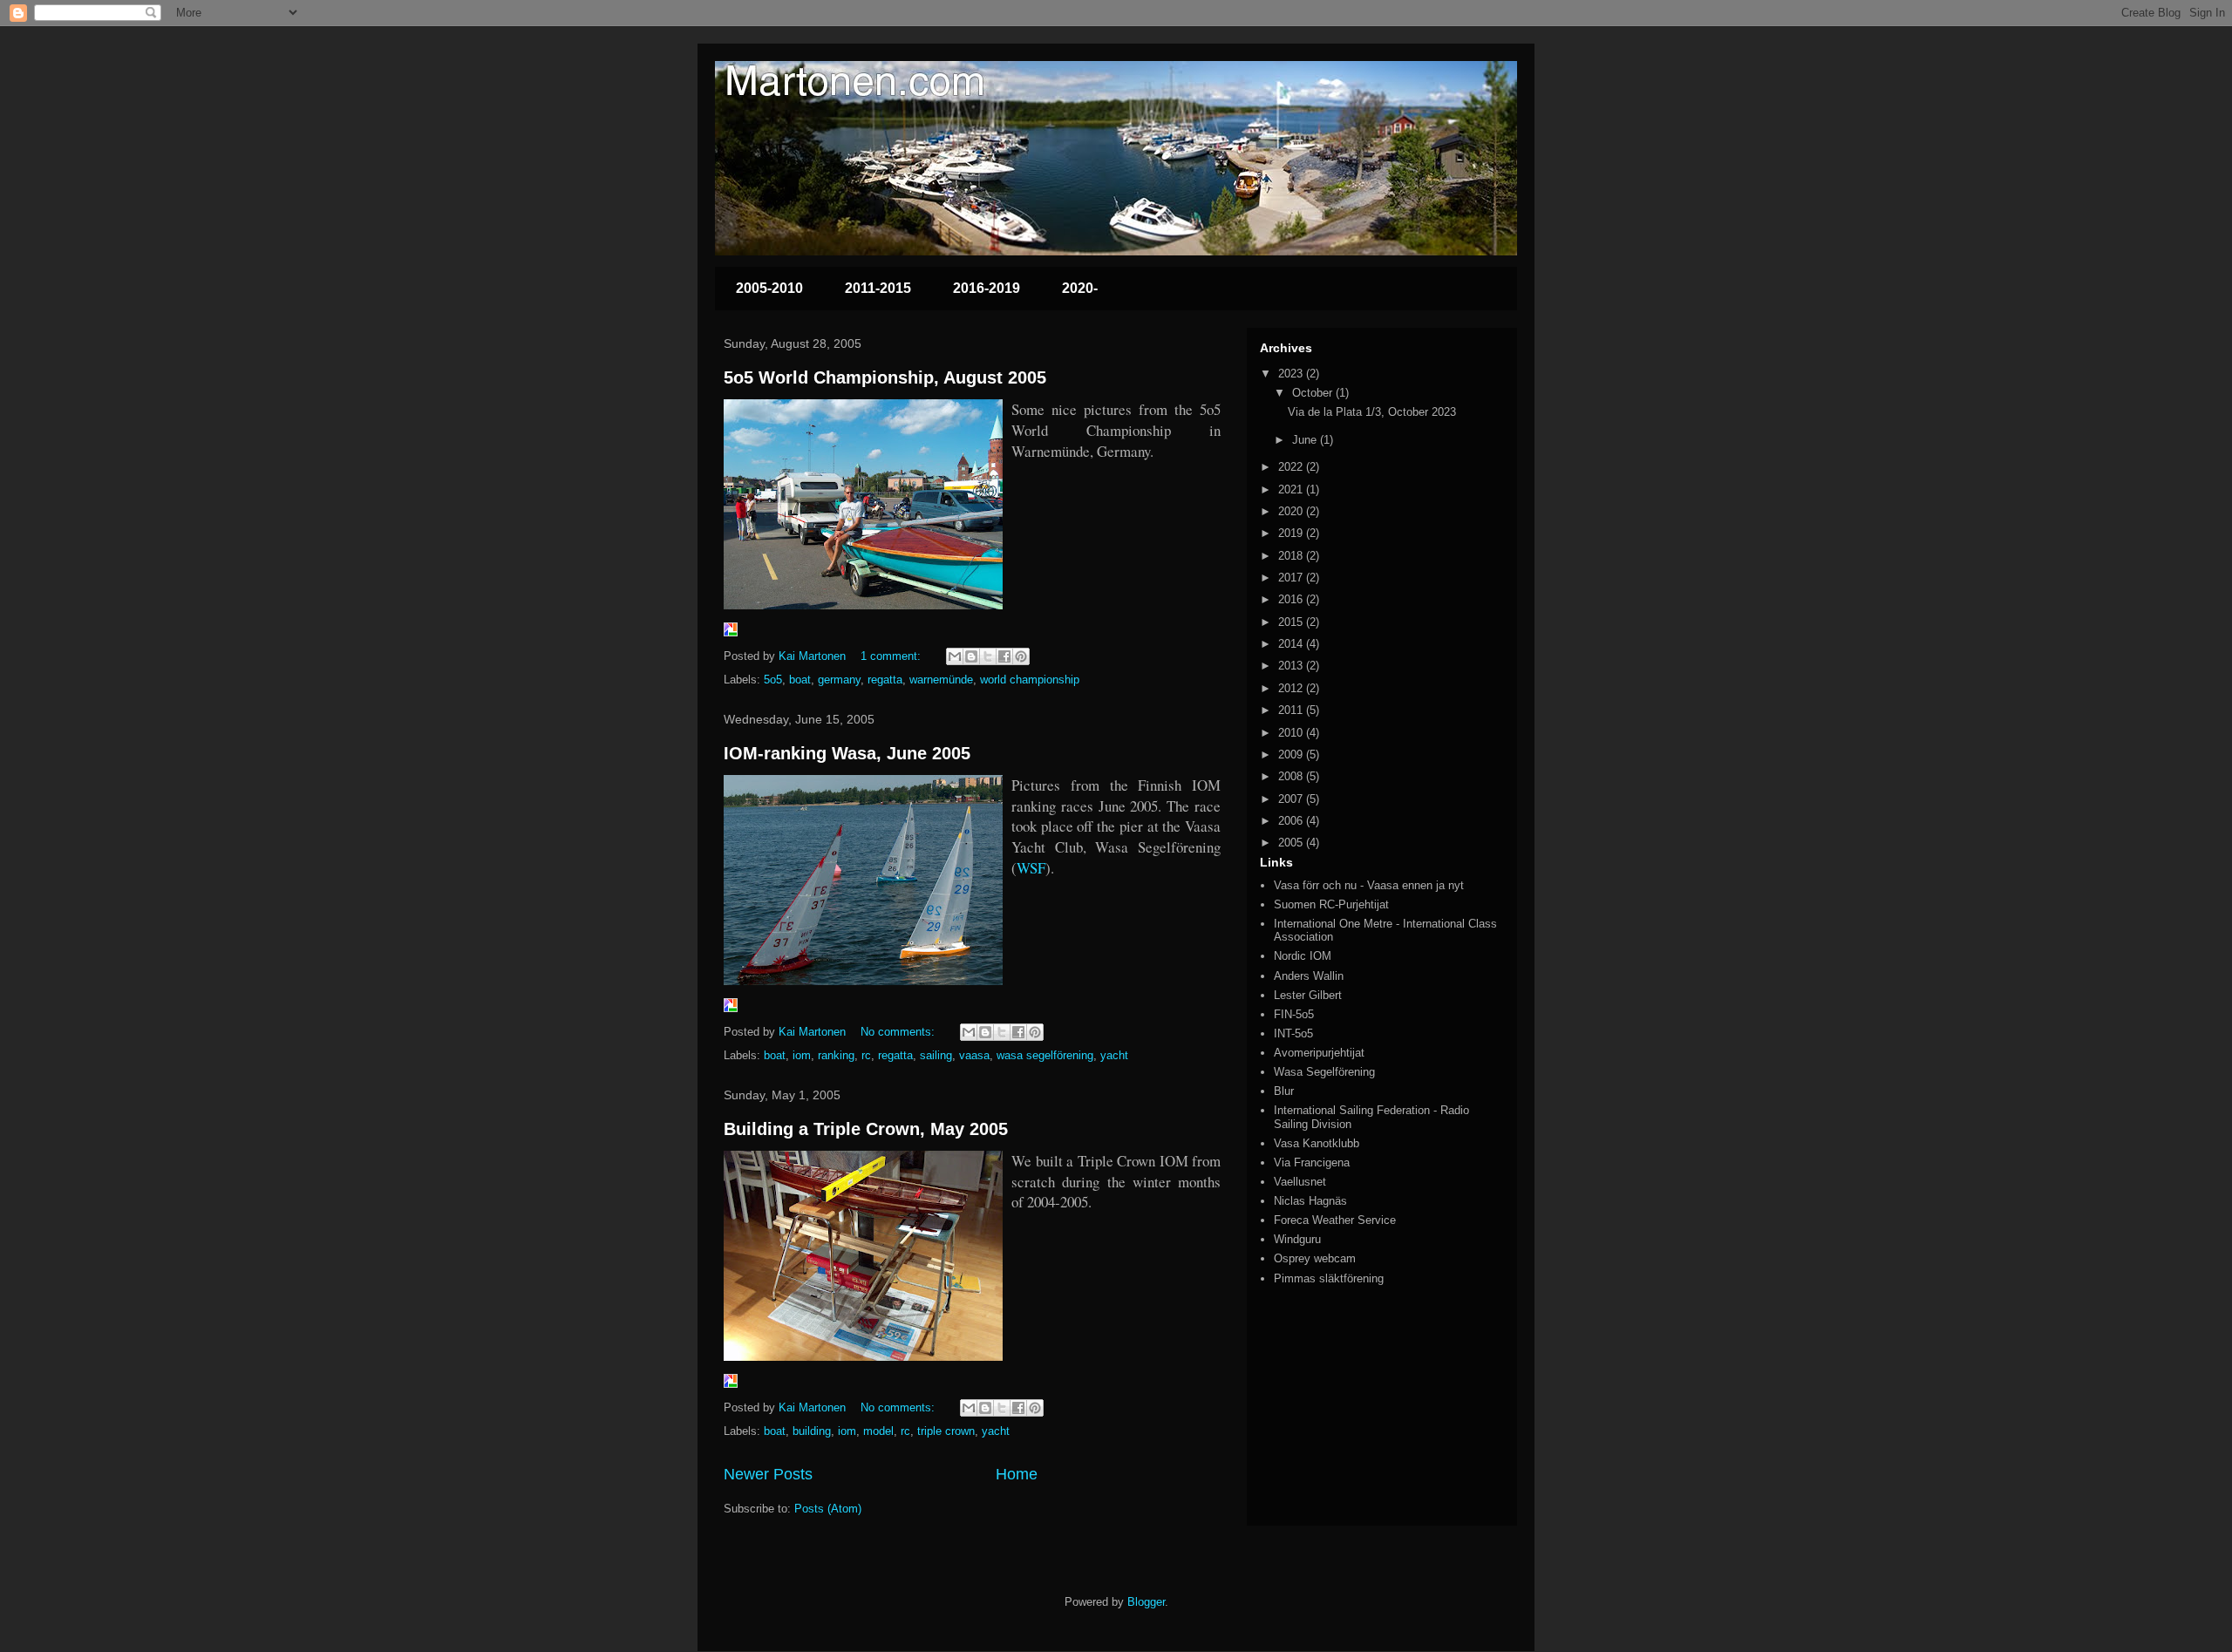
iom (802, 1055)
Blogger (1146, 1602)
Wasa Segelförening (1324, 1072)
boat (800, 680)
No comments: (899, 1032)
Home (1017, 1474)
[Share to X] (988, 656)
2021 (1292, 489)
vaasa (974, 1055)
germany (839, 680)
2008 (1292, 776)
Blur (1284, 1091)
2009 (1292, 755)
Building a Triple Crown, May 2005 (866, 1129)
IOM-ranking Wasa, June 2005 (847, 753)
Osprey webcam (1315, 1258)
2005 (1292, 843)
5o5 (773, 680)
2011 (1292, 710)
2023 (1292, 374)
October (1314, 393)
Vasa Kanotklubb (1317, 1143)
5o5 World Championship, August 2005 (885, 377)
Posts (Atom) (828, 1509)
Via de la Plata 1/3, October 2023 (1372, 412)
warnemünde (941, 680)
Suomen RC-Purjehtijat (1331, 904)
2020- (1080, 288)
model (878, 1431)
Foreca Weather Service (1335, 1220)
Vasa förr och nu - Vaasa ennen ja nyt (1369, 885)
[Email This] (955, 656)
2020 (1292, 511)
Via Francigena (1312, 1163)
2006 (1292, 821)
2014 (1292, 644)
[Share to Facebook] (1004, 656)
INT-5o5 (1293, 1033)
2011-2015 (878, 288)
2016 (1292, 599)
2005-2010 (769, 288)
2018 (1292, 556)
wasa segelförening (1045, 1055)
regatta (885, 680)
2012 (1292, 688)
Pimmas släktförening (1329, 1278)
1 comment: (892, 656)
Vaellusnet (1300, 1182)
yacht (1114, 1055)
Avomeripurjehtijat (1319, 1053)
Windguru (1297, 1239)
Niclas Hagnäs (1310, 1201)
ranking (836, 1055)
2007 (1292, 799)
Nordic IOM (1303, 956)
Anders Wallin (1309, 976)
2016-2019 (987, 288)
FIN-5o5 (1294, 1014)
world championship (1030, 680)
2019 (1292, 533)
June (1306, 440)
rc (866, 1055)
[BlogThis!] (971, 656)
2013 (1292, 666)
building (812, 1431)
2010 (1292, 733)
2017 (1292, 578)
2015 (1292, 622)
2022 (1292, 467)
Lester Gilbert (1308, 995)
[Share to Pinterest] (1021, 656)
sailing (936, 1055)
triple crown (946, 1431)
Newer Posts (768, 1474)
